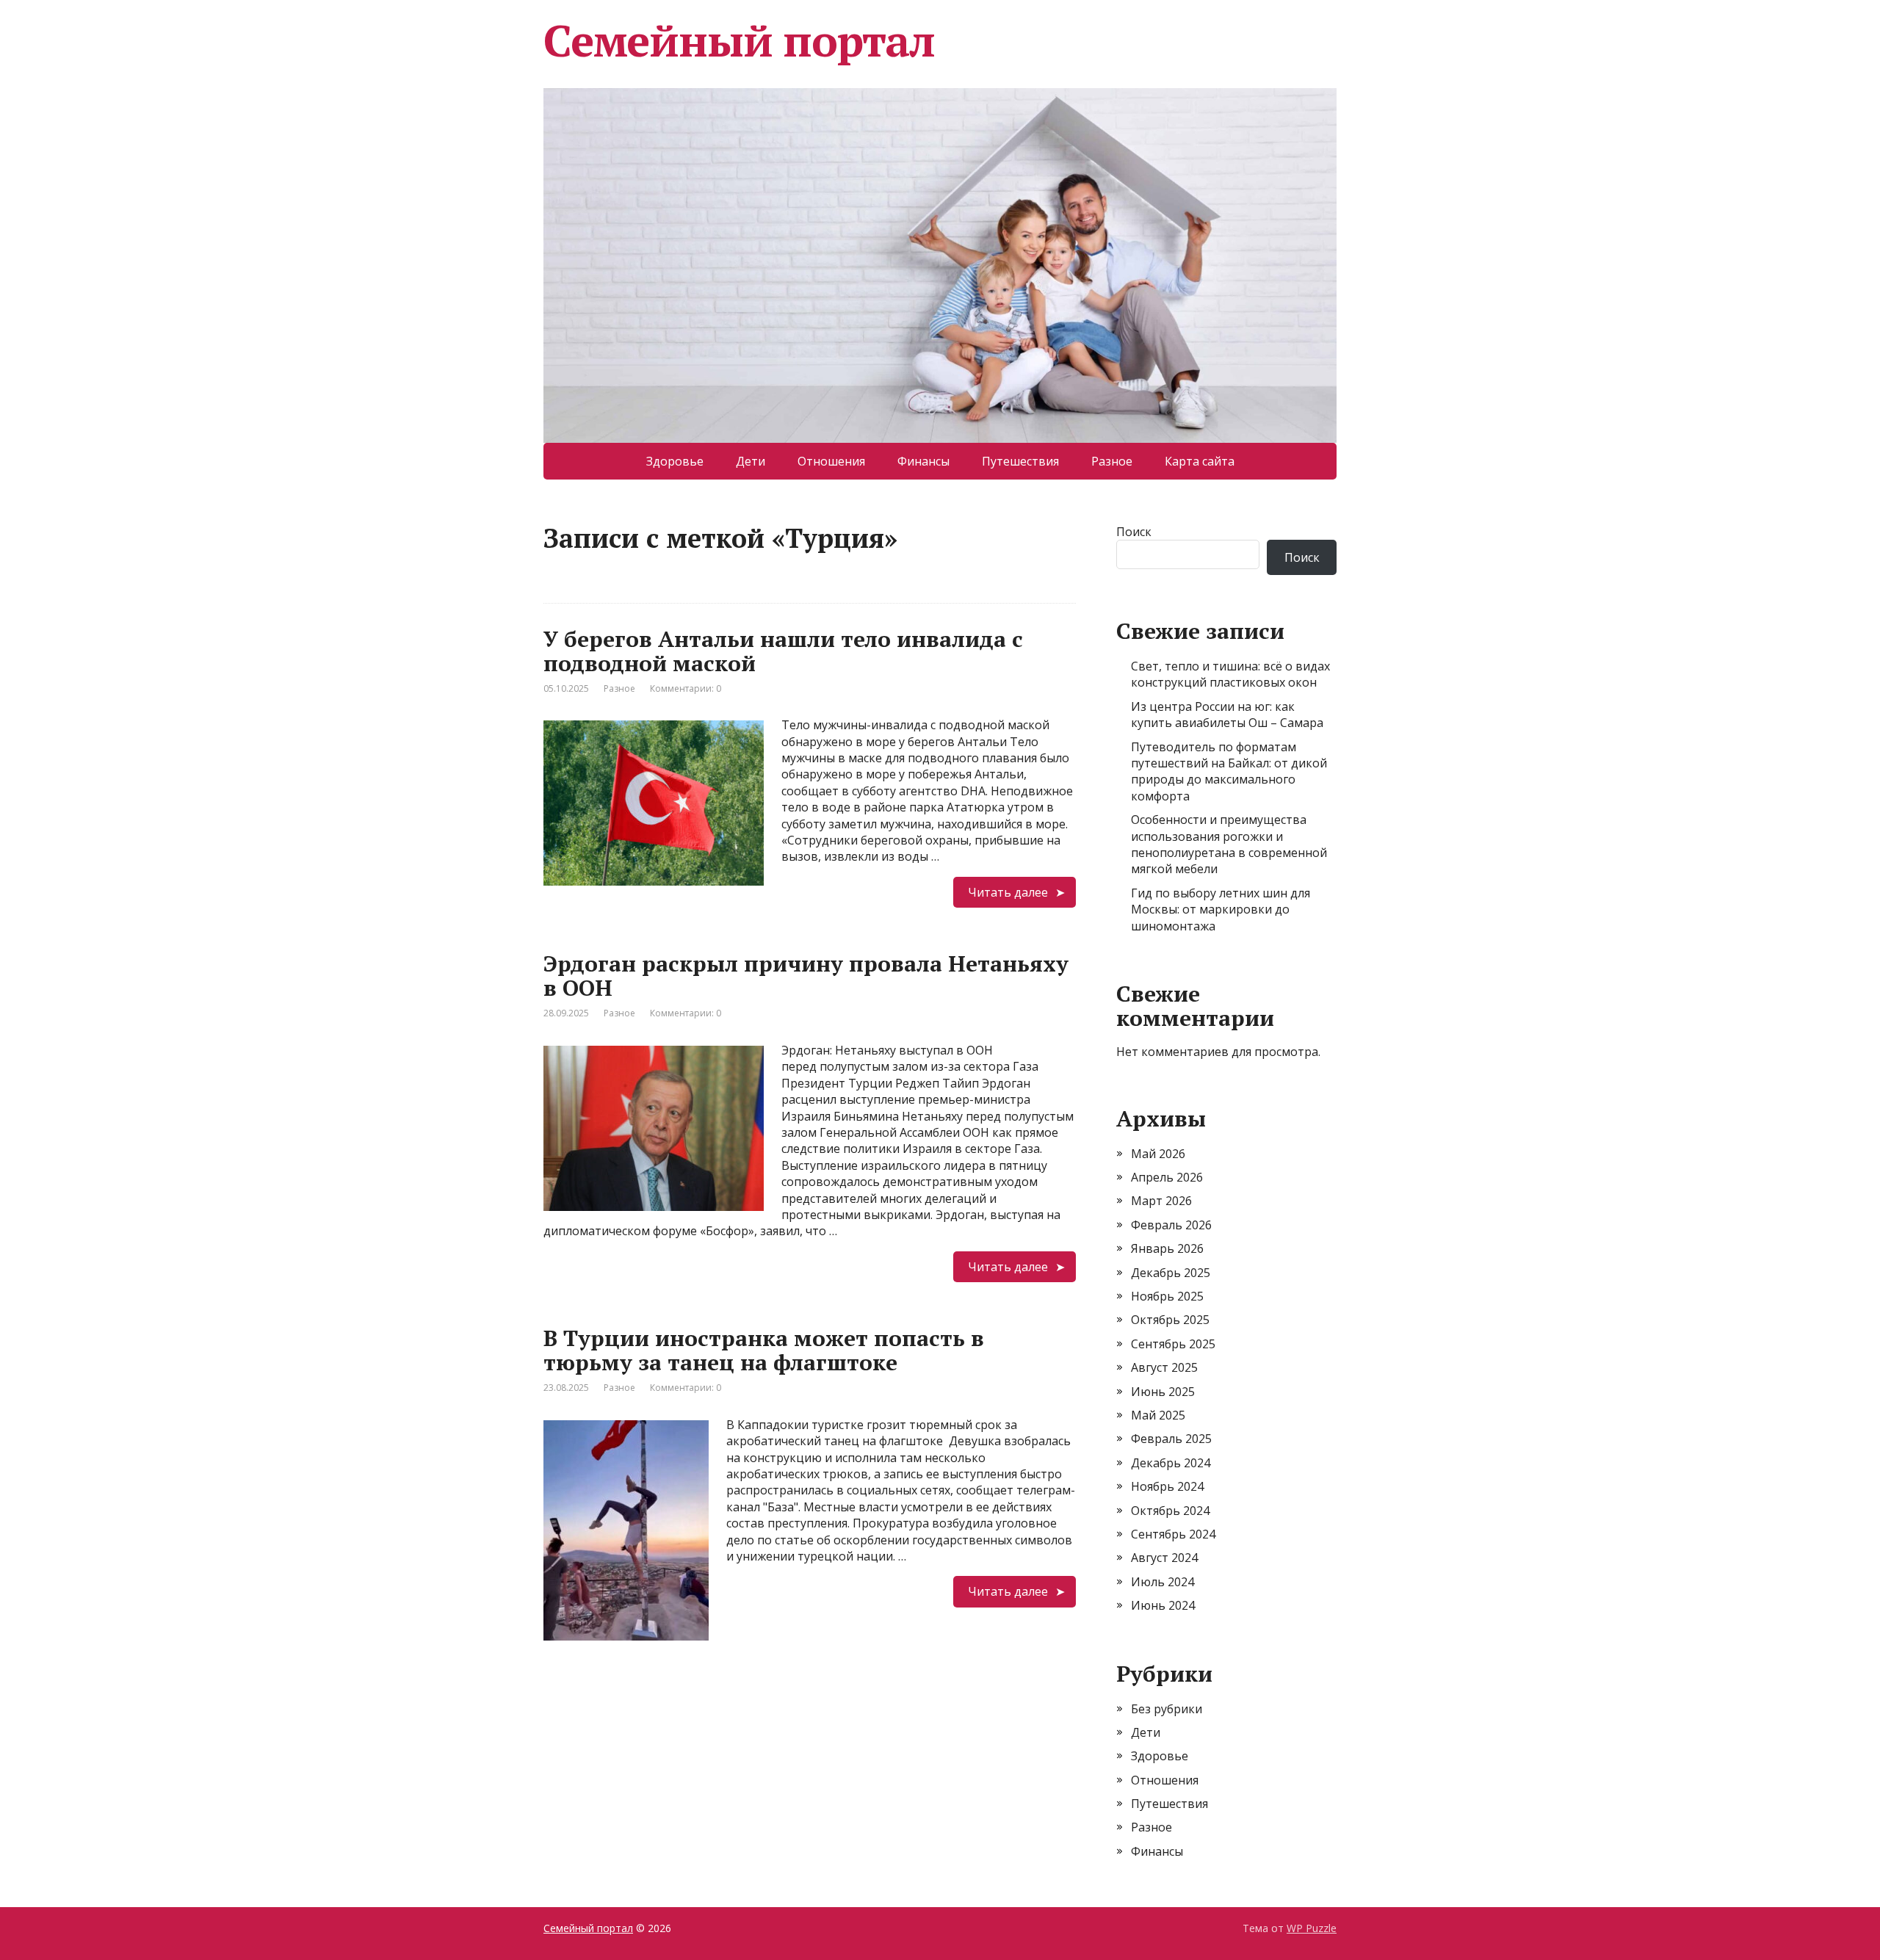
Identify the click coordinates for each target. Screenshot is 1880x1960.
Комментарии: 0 (686, 688)
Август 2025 (1164, 1367)
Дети (751, 461)
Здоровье (675, 461)
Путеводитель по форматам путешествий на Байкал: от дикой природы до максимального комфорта (1229, 771)
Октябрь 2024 (1170, 1511)
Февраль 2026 (1171, 1225)
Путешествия (1020, 461)
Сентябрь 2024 (1173, 1534)
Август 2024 (1164, 1558)
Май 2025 (1158, 1415)
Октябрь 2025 (1170, 1320)
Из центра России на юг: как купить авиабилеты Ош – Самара (1227, 715)
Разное (1112, 461)
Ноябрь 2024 (1167, 1486)
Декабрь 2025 (1171, 1273)
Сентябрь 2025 (1173, 1344)
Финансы (923, 461)
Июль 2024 (1163, 1582)
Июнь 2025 (1163, 1392)
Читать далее (1008, 892)
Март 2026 (1161, 1201)
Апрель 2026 (1167, 1177)
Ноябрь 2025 (1167, 1296)
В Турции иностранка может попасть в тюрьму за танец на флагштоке (764, 1350)
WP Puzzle (1312, 1928)
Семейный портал (739, 40)
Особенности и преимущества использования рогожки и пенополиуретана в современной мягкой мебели (1229, 844)
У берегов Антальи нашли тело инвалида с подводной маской (783, 651)
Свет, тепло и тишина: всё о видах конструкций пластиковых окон (1230, 674)
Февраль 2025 (1171, 1439)
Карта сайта (1200, 461)
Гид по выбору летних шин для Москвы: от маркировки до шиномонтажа (1221, 910)
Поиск (1134, 532)
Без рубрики (1167, 1709)
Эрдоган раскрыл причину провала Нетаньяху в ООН (806, 976)
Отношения (831, 461)
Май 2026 (1158, 1154)
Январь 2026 (1167, 1248)
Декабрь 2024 (1171, 1463)
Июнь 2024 (1163, 1605)
